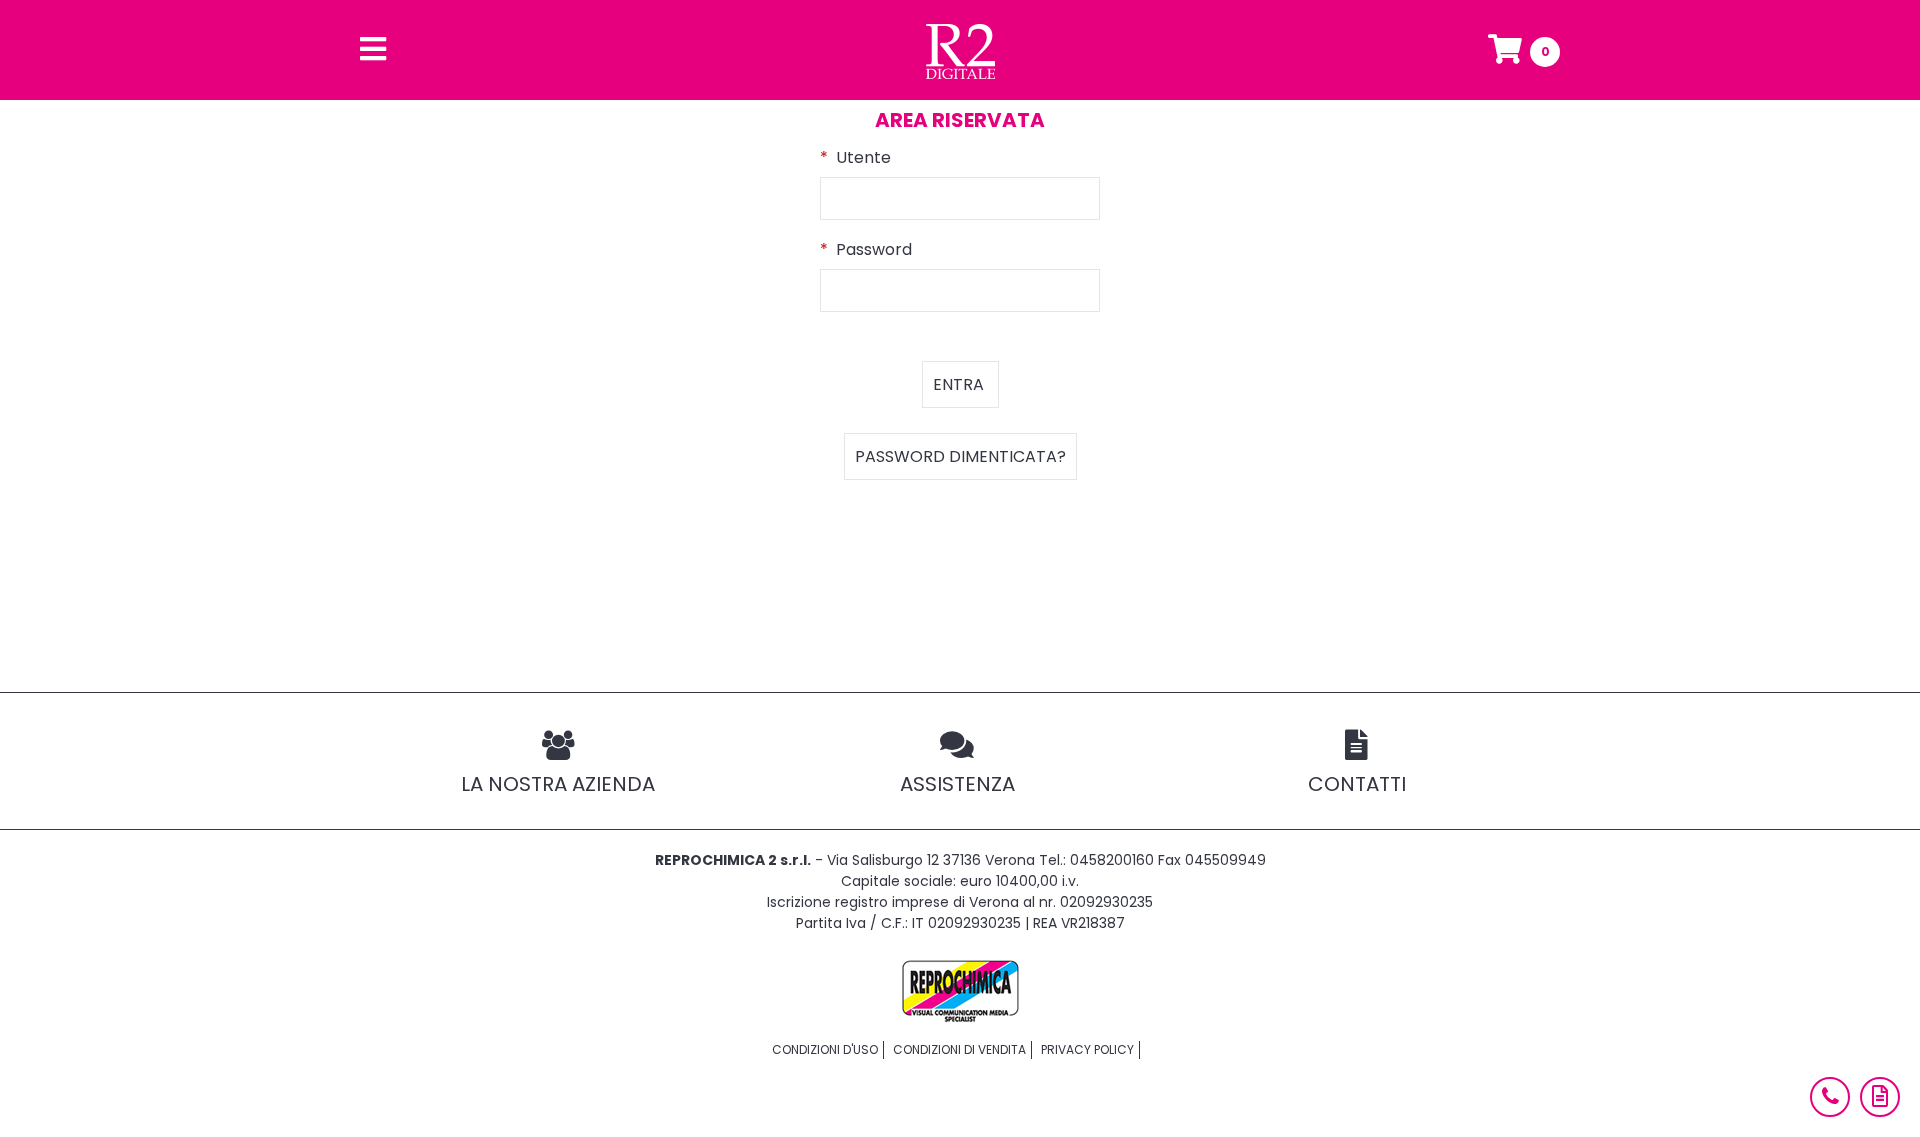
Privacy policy (1087, 1049)
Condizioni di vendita (959, 1049)
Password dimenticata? (960, 456)
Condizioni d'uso (825, 1049)
